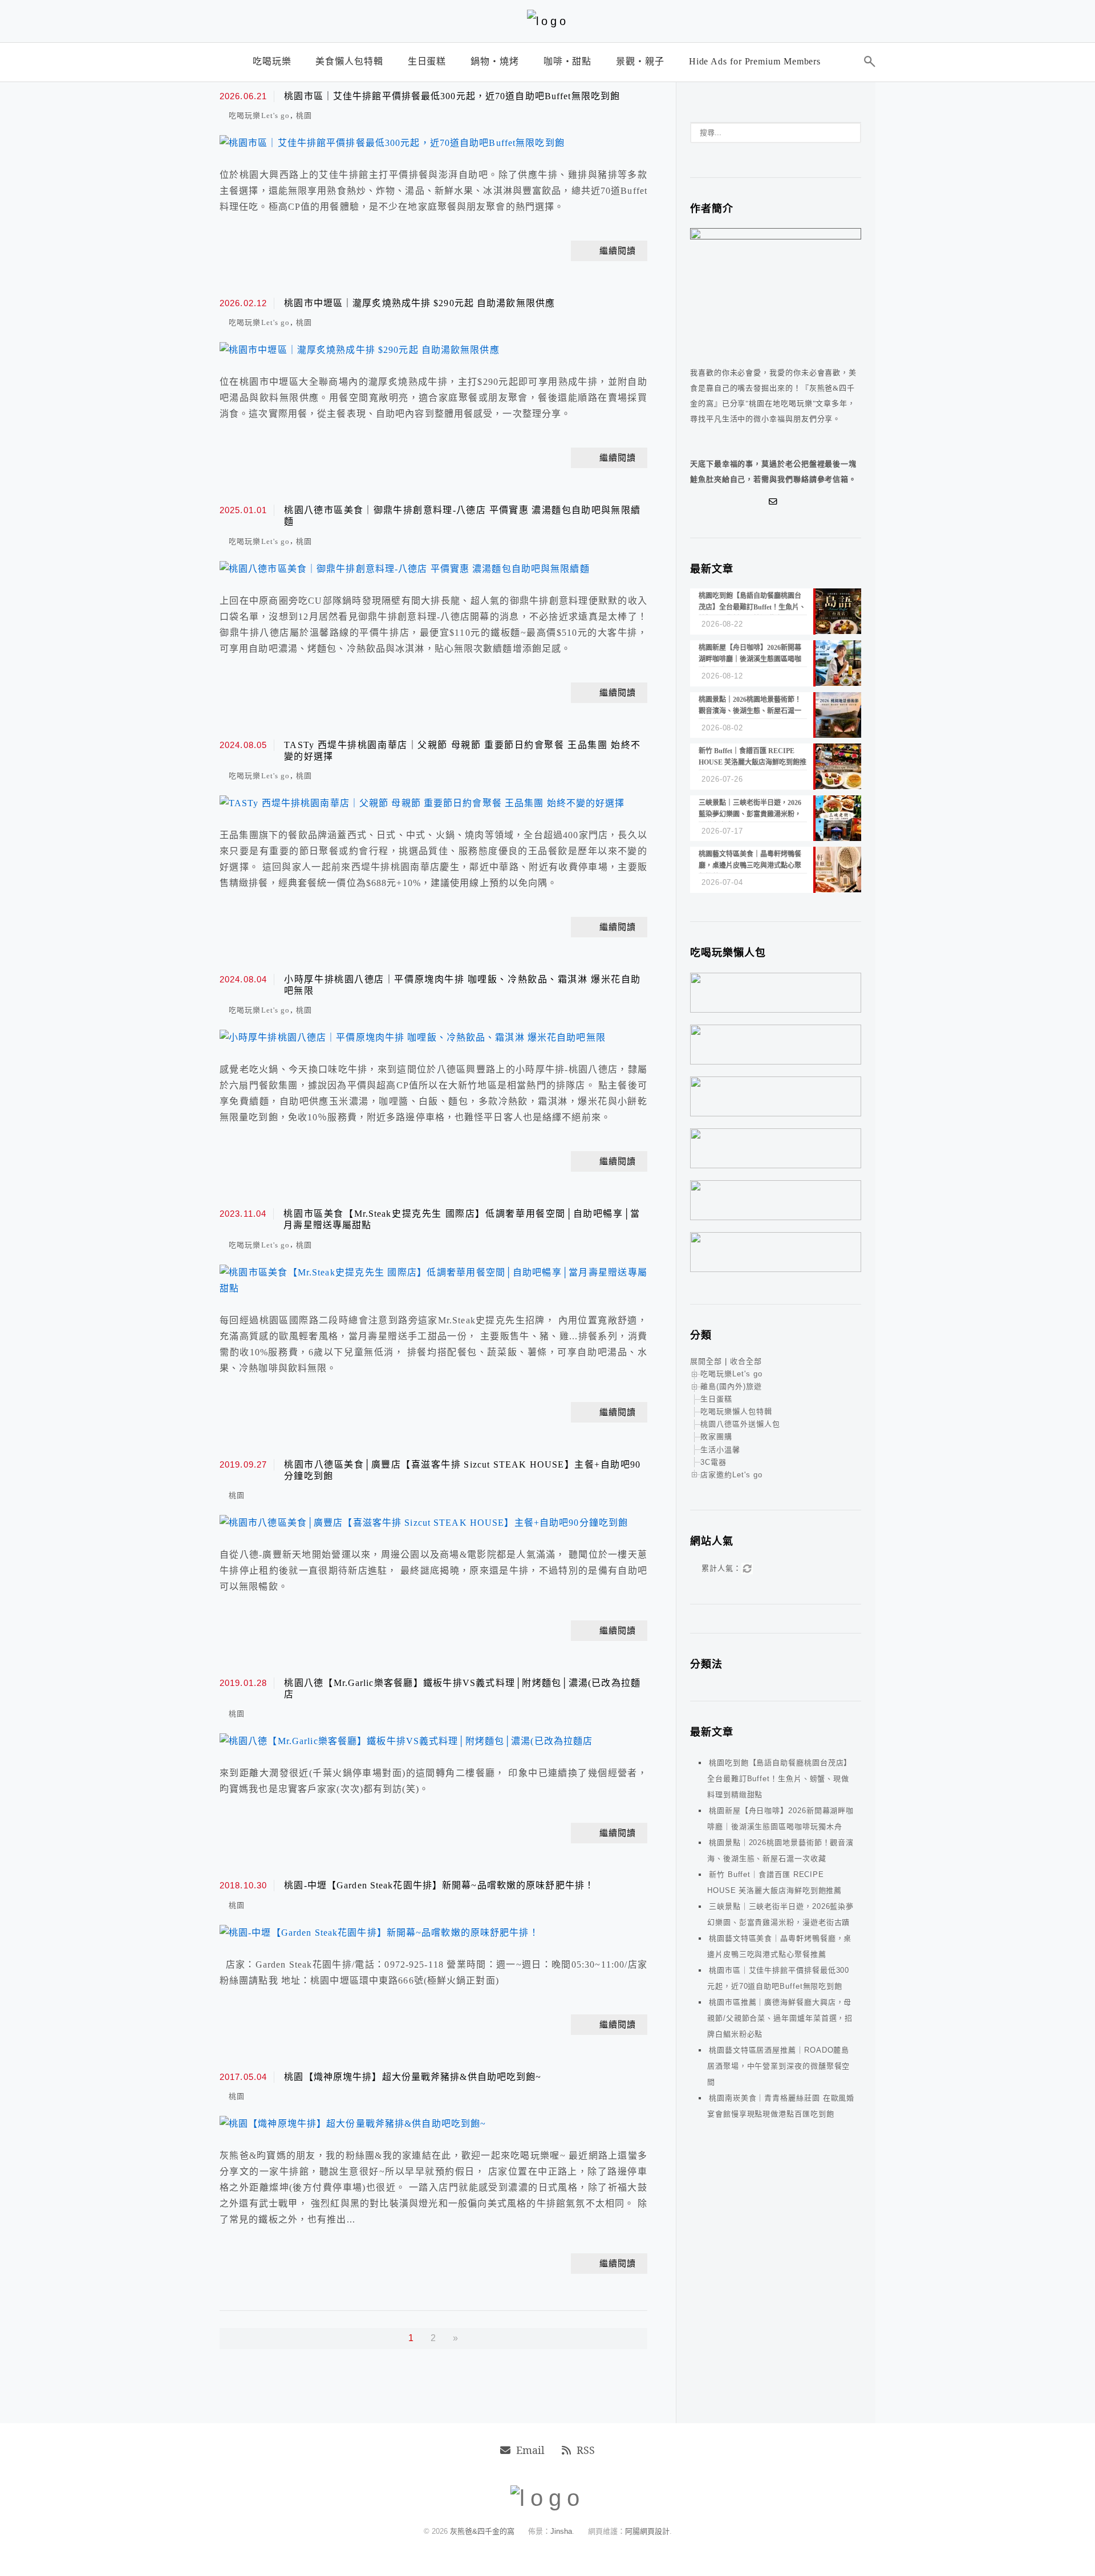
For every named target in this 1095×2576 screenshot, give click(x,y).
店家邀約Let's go (731, 1475)
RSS (586, 2450)
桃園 (304, 115)
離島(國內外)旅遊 (731, 1386)
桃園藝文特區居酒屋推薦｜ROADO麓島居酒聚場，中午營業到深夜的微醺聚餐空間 (778, 2066)
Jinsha (561, 2531)
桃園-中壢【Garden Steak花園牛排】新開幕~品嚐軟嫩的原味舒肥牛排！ (439, 1885)
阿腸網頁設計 (647, 2531)
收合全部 (746, 1361)
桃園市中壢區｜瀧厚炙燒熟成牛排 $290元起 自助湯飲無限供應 (419, 303)
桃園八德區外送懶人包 (740, 1424)
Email (530, 2450)
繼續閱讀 (618, 251)
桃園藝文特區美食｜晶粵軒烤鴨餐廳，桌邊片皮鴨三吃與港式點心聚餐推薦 (779, 1946)
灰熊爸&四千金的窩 (483, 2531)
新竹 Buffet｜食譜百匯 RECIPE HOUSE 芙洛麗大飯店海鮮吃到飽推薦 (774, 1882)
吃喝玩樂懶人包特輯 (736, 1411)
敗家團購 (716, 1437)
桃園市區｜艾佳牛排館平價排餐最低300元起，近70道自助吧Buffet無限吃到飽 (452, 96)
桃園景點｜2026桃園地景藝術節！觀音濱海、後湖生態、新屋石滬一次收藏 (780, 1850)
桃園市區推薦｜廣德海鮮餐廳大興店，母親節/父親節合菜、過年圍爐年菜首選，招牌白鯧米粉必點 (780, 2018)
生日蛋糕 (716, 1399)
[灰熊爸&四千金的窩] (548, 21)
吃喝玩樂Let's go (259, 115)
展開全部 (706, 1361)
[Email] (776, 502)
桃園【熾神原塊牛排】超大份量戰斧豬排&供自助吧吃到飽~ (413, 2077)
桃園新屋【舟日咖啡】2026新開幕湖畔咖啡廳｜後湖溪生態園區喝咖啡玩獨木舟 (780, 1819)
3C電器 (713, 1462)
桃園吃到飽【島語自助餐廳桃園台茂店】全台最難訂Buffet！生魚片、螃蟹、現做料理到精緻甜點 (779, 1779)
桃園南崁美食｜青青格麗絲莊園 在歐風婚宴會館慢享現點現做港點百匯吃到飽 (781, 2106)
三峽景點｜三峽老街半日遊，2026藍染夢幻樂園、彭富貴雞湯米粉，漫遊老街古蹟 (780, 1914)
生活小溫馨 (720, 1450)
